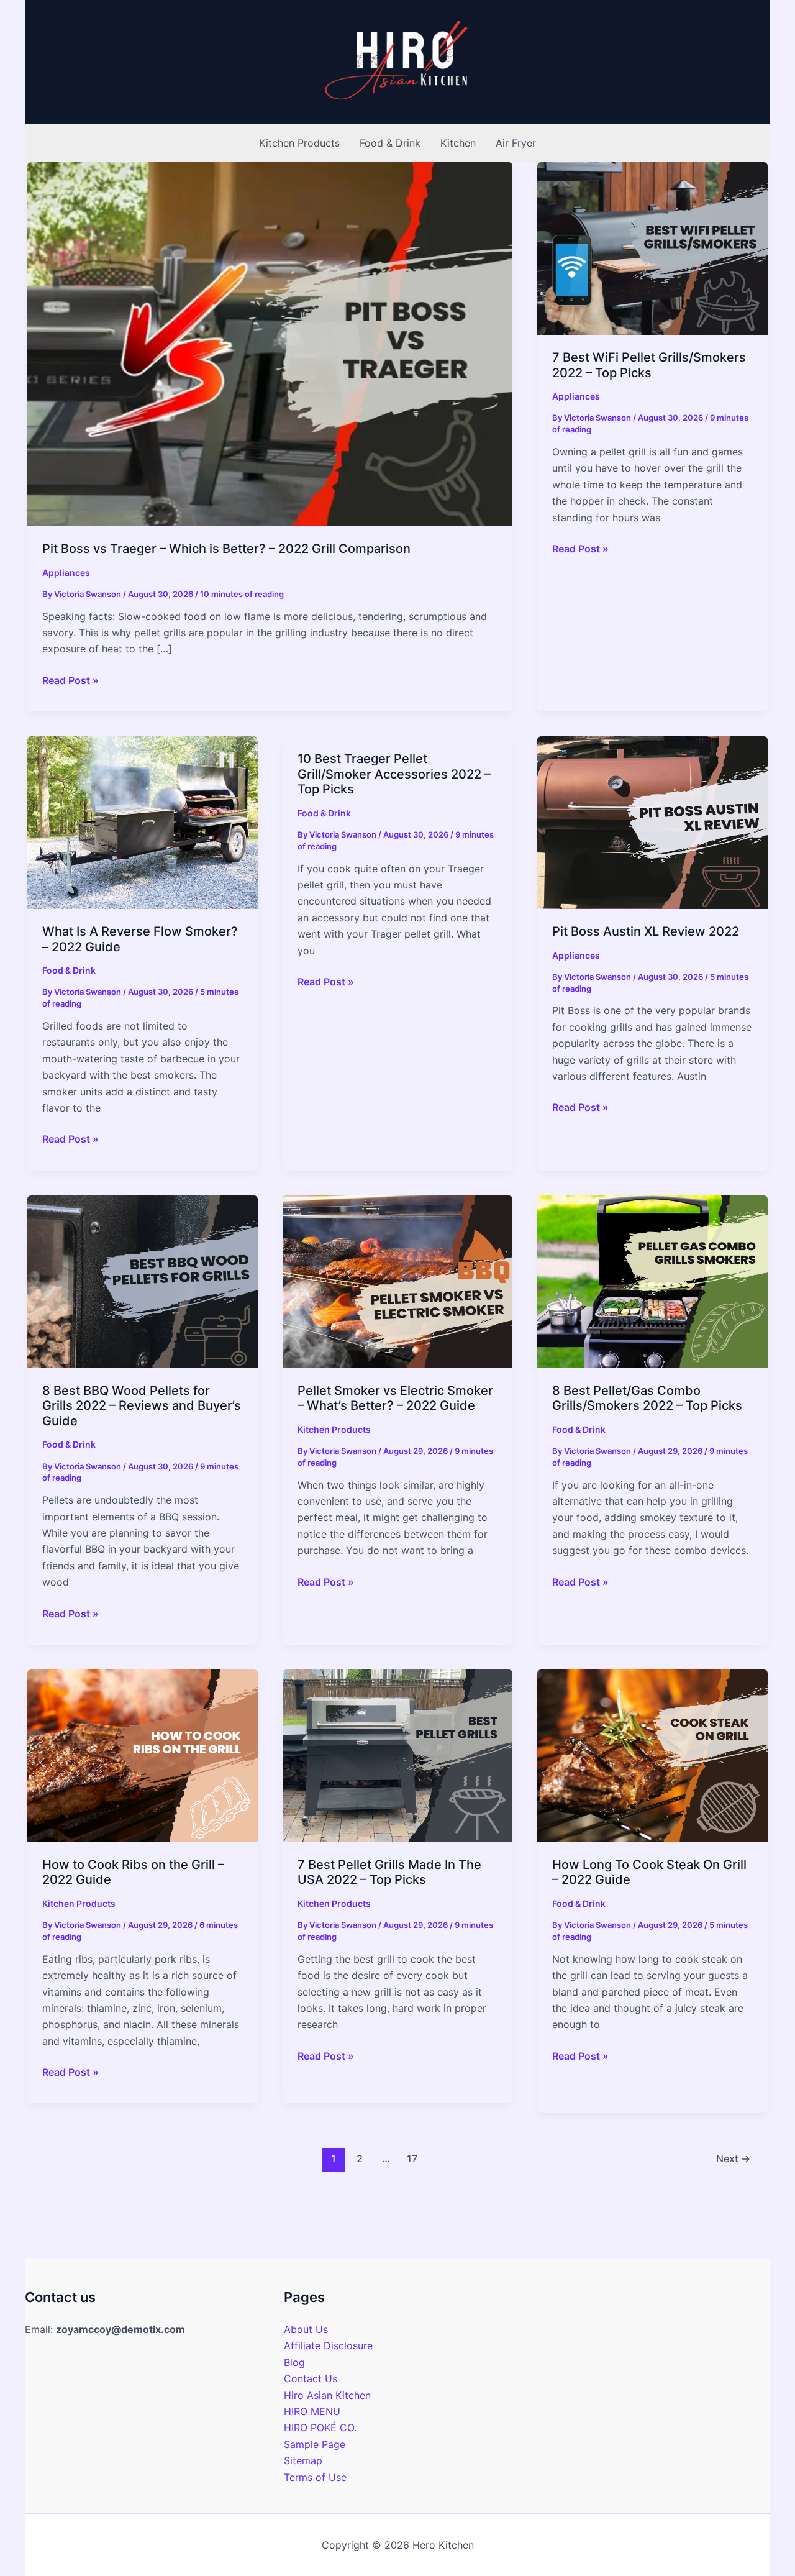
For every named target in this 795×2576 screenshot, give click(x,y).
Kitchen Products (334, 1429)
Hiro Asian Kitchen (327, 2395)
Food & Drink (69, 970)
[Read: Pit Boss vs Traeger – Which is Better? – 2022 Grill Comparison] (270, 343)
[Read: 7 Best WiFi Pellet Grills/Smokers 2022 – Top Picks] (652, 247)
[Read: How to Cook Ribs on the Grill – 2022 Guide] (143, 1755)
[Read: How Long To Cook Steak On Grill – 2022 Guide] (652, 1755)
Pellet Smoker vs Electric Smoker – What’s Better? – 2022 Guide (395, 1398)
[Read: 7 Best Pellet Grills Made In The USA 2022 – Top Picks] (398, 1755)
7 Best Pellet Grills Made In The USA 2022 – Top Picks (389, 1872)
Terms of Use (315, 2477)
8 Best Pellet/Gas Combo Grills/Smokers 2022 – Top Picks (647, 1398)
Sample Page (315, 2444)
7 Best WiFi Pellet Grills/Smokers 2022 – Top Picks (649, 365)
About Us (306, 2329)
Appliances (66, 573)
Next (733, 2158)
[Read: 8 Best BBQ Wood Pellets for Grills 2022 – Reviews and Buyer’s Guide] (143, 1281)
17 (412, 2158)
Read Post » (70, 681)
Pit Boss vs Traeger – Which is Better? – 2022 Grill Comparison (226, 549)
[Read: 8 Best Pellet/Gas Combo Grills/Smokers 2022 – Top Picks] (652, 1281)
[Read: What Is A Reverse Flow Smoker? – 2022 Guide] (143, 821)
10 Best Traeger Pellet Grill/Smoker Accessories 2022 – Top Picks (394, 774)
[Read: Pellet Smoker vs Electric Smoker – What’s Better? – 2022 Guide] (398, 1281)
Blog (294, 2362)
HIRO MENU (312, 2411)
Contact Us (311, 2378)
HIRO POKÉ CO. (320, 2428)
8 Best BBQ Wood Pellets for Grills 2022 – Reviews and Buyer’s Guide (142, 1406)
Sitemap (303, 2460)
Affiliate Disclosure (328, 2345)
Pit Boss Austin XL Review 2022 (646, 931)
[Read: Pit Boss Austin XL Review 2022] (652, 821)
